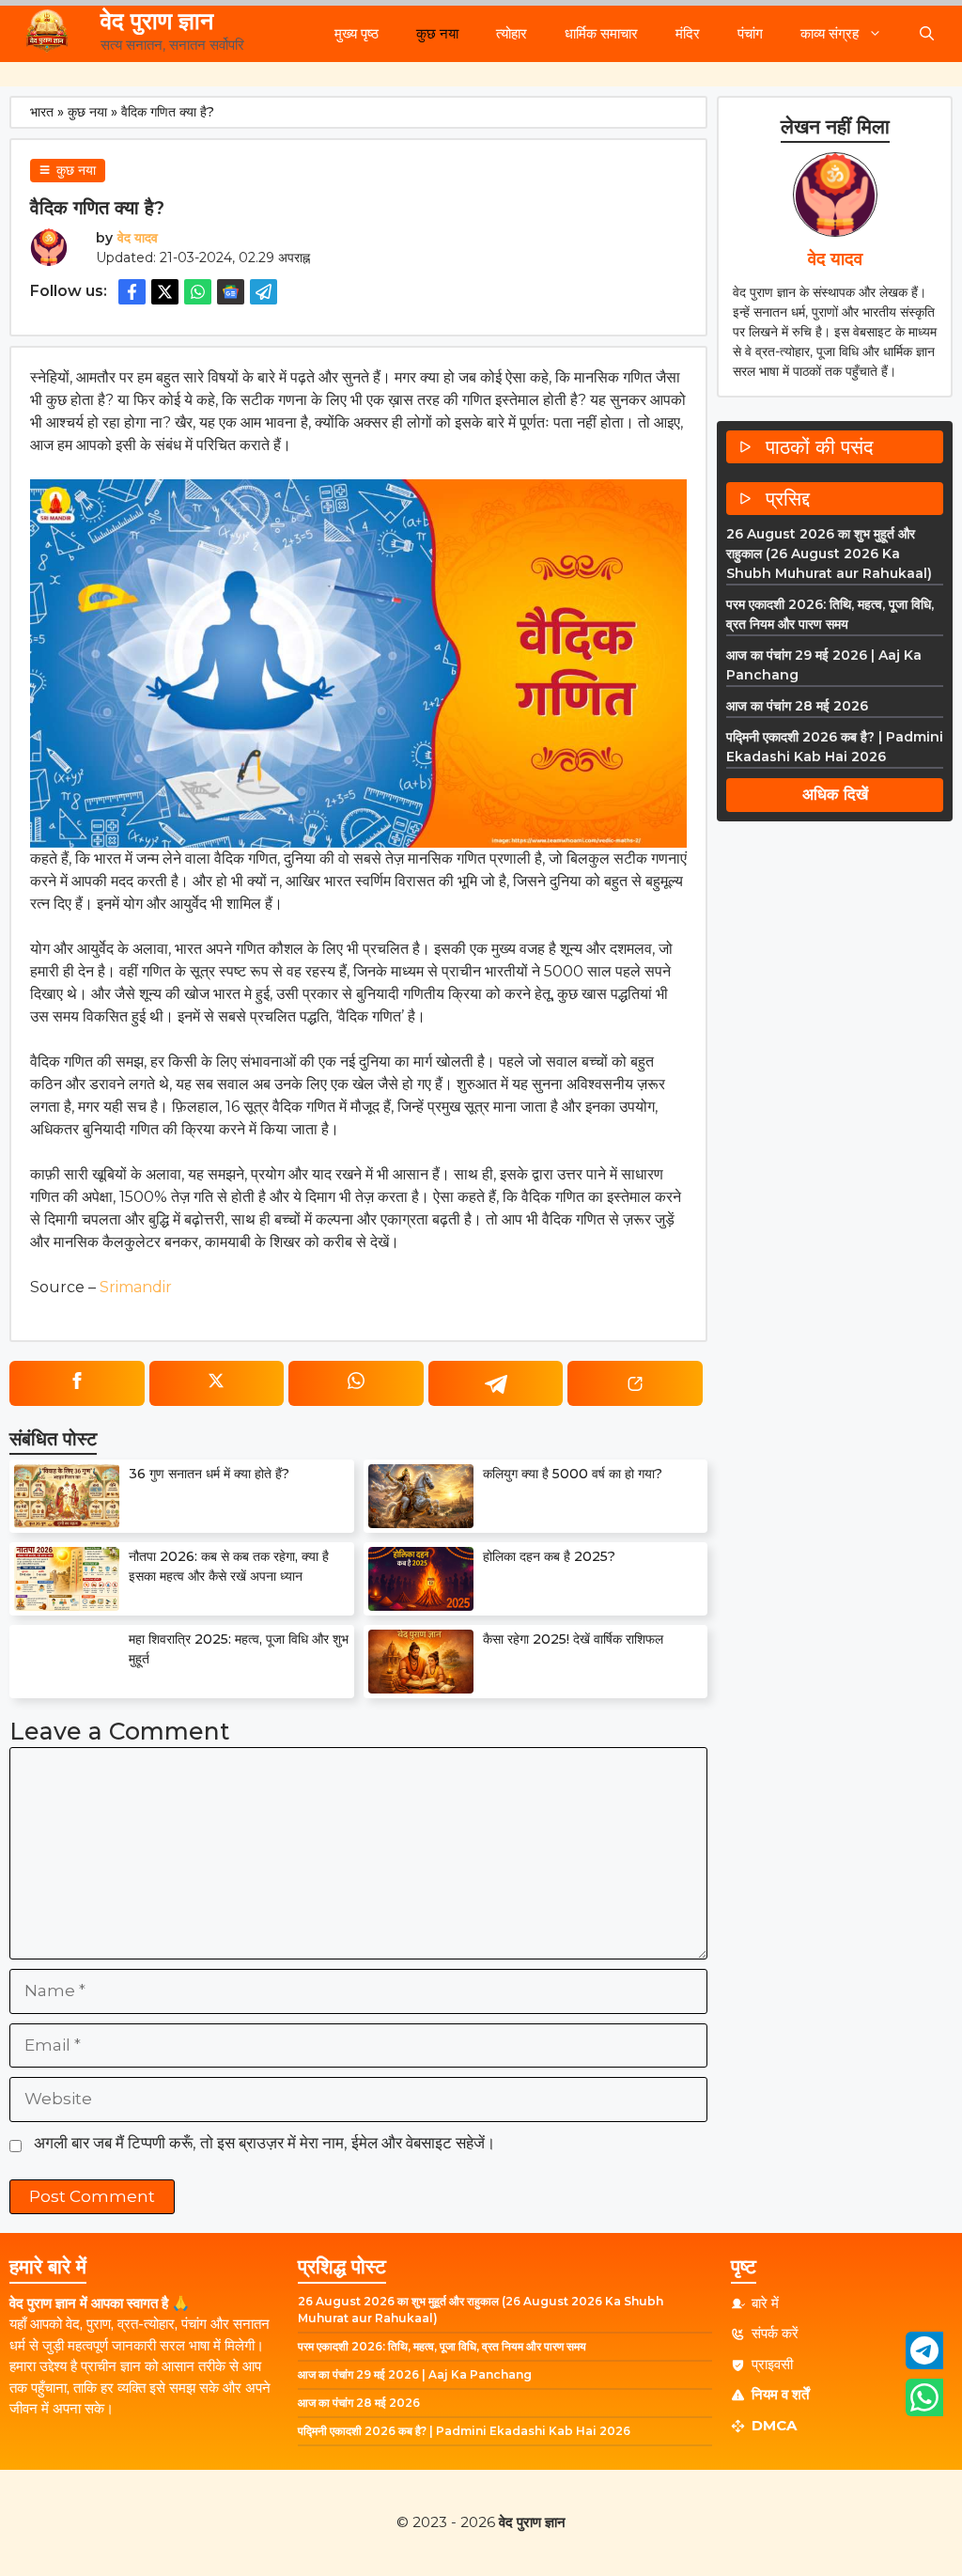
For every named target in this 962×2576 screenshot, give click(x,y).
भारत (42, 112)
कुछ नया (437, 33)
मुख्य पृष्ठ (357, 33)
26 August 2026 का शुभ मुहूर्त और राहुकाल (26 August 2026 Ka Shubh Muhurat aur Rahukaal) (829, 554)
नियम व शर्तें (780, 2394)
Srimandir (136, 1287)
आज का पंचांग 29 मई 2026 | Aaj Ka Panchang (415, 2374)
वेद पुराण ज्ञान (157, 21)
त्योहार (512, 33)
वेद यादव (138, 238)
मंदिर (688, 33)
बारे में (765, 2303)
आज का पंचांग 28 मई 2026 (797, 706)
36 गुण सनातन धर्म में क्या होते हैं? (209, 1474)
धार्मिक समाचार (601, 33)
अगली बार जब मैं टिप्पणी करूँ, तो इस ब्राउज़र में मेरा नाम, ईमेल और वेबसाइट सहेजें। (264, 2143)
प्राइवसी (772, 2364)
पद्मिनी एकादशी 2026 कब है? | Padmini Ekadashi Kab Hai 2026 (464, 2431)
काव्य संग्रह (830, 33)
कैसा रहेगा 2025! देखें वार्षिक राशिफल (573, 1639)
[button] (927, 34)
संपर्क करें (775, 2333)
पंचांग (750, 33)
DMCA (774, 2425)
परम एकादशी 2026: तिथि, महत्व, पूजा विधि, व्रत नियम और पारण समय (442, 2346)
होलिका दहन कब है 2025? (549, 1556)
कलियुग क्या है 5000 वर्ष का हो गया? (573, 1474)
